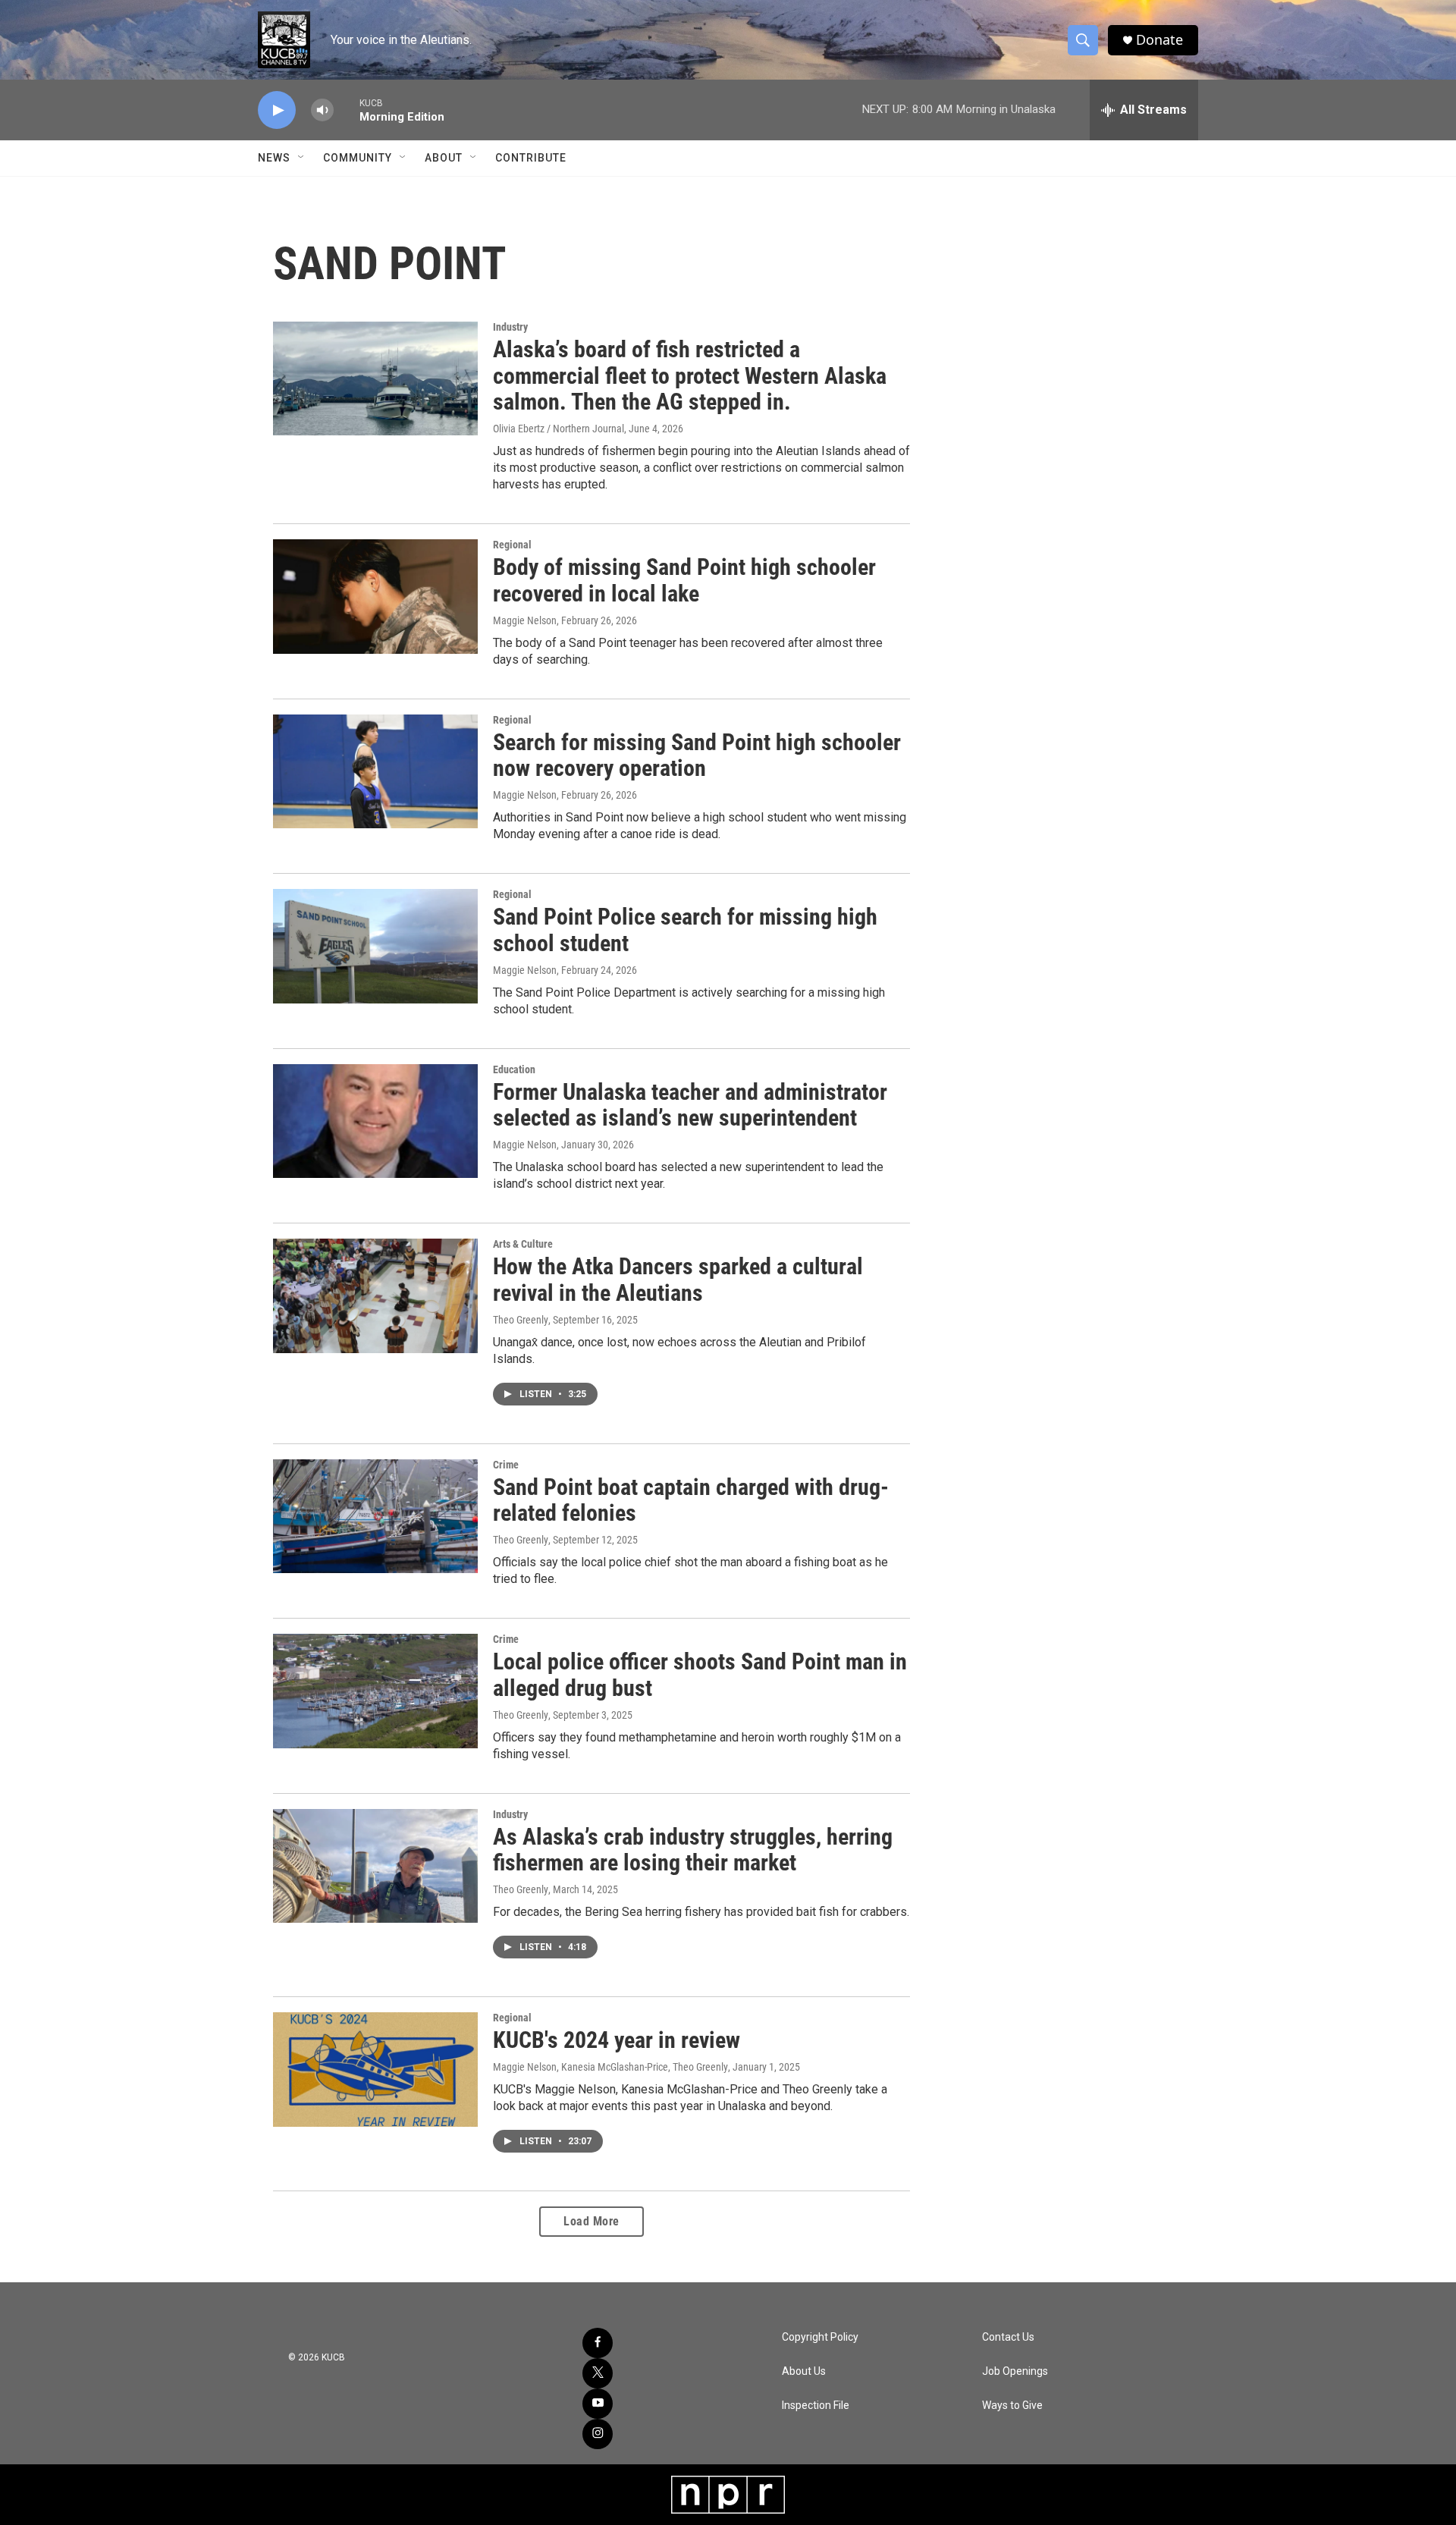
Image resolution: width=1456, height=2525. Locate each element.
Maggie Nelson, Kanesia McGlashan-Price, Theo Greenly (610, 2067)
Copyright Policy (820, 2337)
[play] (277, 110)
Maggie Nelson (525, 620)
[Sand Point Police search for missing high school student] (375, 946)
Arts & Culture (523, 1244)
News (274, 158)
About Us (804, 2371)
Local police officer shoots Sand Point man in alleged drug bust (700, 1675)
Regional (512, 545)
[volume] (322, 110)
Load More (591, 2221)
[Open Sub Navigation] (302, 158)
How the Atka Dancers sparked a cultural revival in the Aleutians (678, 1280)
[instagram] (598, 2434)
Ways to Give (1012, 2406)
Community (358, 158)
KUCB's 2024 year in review (617, 2040)
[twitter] (598, 2373)
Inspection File (816, 2406)
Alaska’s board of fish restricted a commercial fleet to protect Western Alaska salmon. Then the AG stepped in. (690, 376)
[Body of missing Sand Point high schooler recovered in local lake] (375, 596)
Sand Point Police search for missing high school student (685, 930)
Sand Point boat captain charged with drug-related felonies (691, 1500)
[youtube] (598, 2404)
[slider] (347, 110)
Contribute (531, 158)
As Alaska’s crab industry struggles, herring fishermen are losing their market (693, 1850)
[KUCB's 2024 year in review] (375, 2069)
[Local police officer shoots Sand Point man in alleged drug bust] (375, 1691)
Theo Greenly (521, 1320)
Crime (506, 1465)
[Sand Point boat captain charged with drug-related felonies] (375, 1516)
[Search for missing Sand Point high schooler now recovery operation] (375, 771)
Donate (1159, 40)
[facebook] (598, 2343)
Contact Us (1008, 2337)
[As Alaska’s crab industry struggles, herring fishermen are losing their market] (375, 1866)
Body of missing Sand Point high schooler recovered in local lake (684, 580)
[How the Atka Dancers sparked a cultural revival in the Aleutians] (375, 1295)
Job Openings (1015, 2371)
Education (514, 1069)
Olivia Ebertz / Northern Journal (559, 429)
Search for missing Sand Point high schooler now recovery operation (697, 755)
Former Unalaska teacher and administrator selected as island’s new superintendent (690, 1105)
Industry (510, 327)
